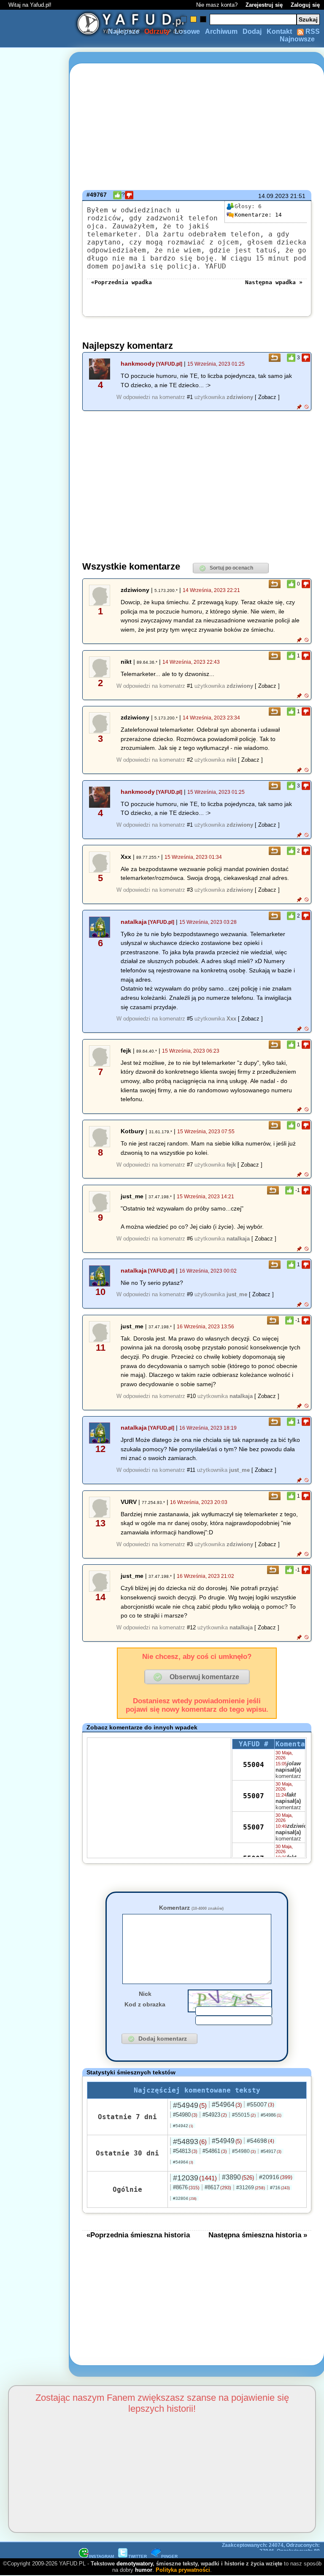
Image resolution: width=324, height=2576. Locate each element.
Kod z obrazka (145, 2004)
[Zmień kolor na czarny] (203, 19)
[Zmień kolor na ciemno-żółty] (193, 19)
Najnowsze (297, 39)
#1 (190, 397)
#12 (191, 1627)
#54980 (185, 2115)
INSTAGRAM (101, 2556)
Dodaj (252, 31)
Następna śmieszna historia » (258, 2235)
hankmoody (138, 364)
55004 (254, 1765)
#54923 (215, 2115)
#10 (191, 1396)
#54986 (271, 2115)
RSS (312, 31)
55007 (254, 1796)
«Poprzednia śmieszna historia (138, 2235)
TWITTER (138, 2556)
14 (258, 215)
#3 (190, 890)
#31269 (251, 2188)
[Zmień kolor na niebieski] (184, 19)
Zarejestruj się (264, 5)
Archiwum (221, 31)
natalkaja (134, 922)
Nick (145, 1994)
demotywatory (135, 2564)
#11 (191, 1470)
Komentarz (191, 1908)
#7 (190, 1165)
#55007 (261, 2104)
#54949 (190, 2105)
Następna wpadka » (274, 282)
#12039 (195, 2178)
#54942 (183, 2126)
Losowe (187, 31)
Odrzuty (157, 31)
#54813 (185, 2151)
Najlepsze (124, 31)
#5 (190, 1019)
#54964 (227, 2105)
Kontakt (279, 31)
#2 (190, 760)
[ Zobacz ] (267, 397)
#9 (190, 1294)
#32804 (185, 2198)
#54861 (215, 2151)
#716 (280, 2188)
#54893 (190, 2142)
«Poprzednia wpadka (121, 282)
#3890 (238, 2177)
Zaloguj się (305, 5)
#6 (190, 1239)
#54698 (261, 2141)
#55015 (244, 2115)
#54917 (271, 2151)
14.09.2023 (273, 196)
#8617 (218, 2187)
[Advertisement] (37, 1288)
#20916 (276, 2177)
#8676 (186, 2187)
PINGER (169, 2556)
